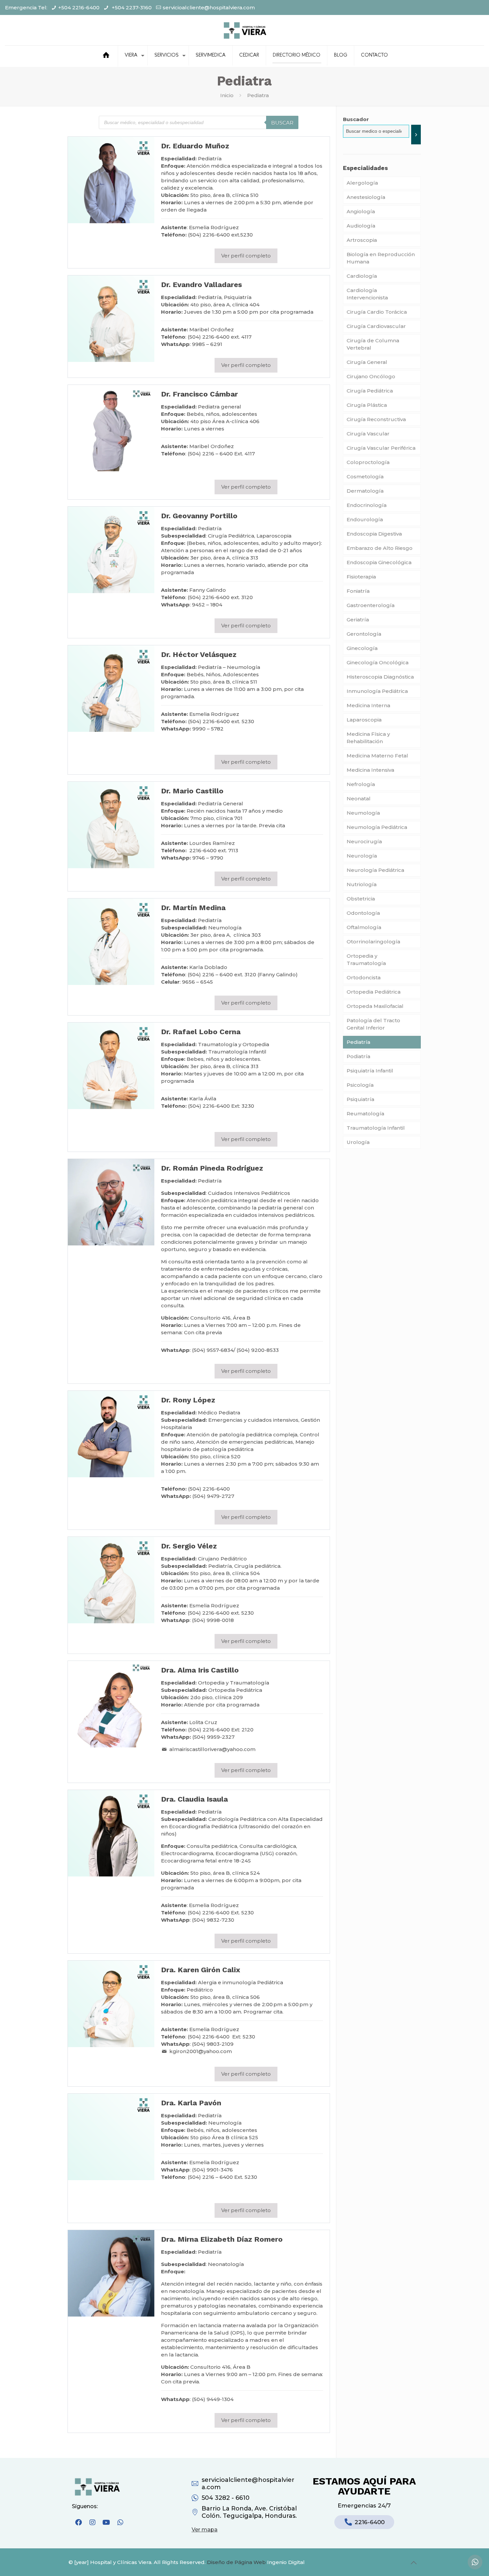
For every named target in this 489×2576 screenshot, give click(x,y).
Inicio (227, 95)
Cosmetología (365, 477)
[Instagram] (92, 2522)
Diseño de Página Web (236, 2562)
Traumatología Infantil (376, 1128)
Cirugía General (367, 362)
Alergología (362, 183)
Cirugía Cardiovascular (376, 326)
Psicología (360, 1085)
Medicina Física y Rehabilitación (368, 738)
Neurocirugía (364, 841)
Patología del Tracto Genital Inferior (373, 1024)
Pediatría (358, 1042)
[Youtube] (106, 2522)
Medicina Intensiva (370, 770)
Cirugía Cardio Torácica (377, 312)
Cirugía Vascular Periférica (381, 448)
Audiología (361, 226)
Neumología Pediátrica (377, 827)
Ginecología (362, 648)
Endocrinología (367, 505)
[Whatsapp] (120, 2522)
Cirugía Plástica (367, 405)
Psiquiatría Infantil (370, 1071)
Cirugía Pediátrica (370, 391)
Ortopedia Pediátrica (374, 992)
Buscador (356, 119)
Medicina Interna (368, 705)
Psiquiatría (360, 1099)
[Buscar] (416, 135)
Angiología (361, 211)
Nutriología (362, 884)
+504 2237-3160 (131, 7)
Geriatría (358, 620)
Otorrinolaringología (373, 942)
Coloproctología (368, 462)
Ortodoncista (364, 977)
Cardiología (362, 276)
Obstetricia (361, 899)
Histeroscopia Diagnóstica (380, 677)
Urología (358, 1142)
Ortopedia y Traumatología (366, 960)
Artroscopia (362, 240)
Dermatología (365, 491)
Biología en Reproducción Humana (381, 258)
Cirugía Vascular (368, 434)
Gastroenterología (371, 605)
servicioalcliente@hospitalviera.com (209, 7)
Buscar (282, 123)
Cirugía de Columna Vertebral (373, 344)
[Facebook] (79, 2522)
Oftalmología (364, 927)
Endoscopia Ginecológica (379, 562)
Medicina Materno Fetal (377, 756)
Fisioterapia (361, 577)
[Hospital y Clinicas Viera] (244, 30)
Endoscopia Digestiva (374, 534)
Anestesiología (366, 197)
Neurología (362, 856)
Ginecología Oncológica (378, 662)
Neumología (363, 813)
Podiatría (358, 1056)
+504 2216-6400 (79, 7)
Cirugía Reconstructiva (376, 419)
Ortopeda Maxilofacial (375, 1006)
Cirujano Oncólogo (371, 376)
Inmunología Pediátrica (377, 691)
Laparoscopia (364, 720)
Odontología (363, 913)
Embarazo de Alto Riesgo (380, 548)
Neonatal (359, 799)
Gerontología (364, 634)
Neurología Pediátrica (375, 870)
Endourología (365, 519)
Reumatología (365, 1114)
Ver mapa (205, 2530)
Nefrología (361, 784)
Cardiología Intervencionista (367, 294)
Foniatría (358, 591)
